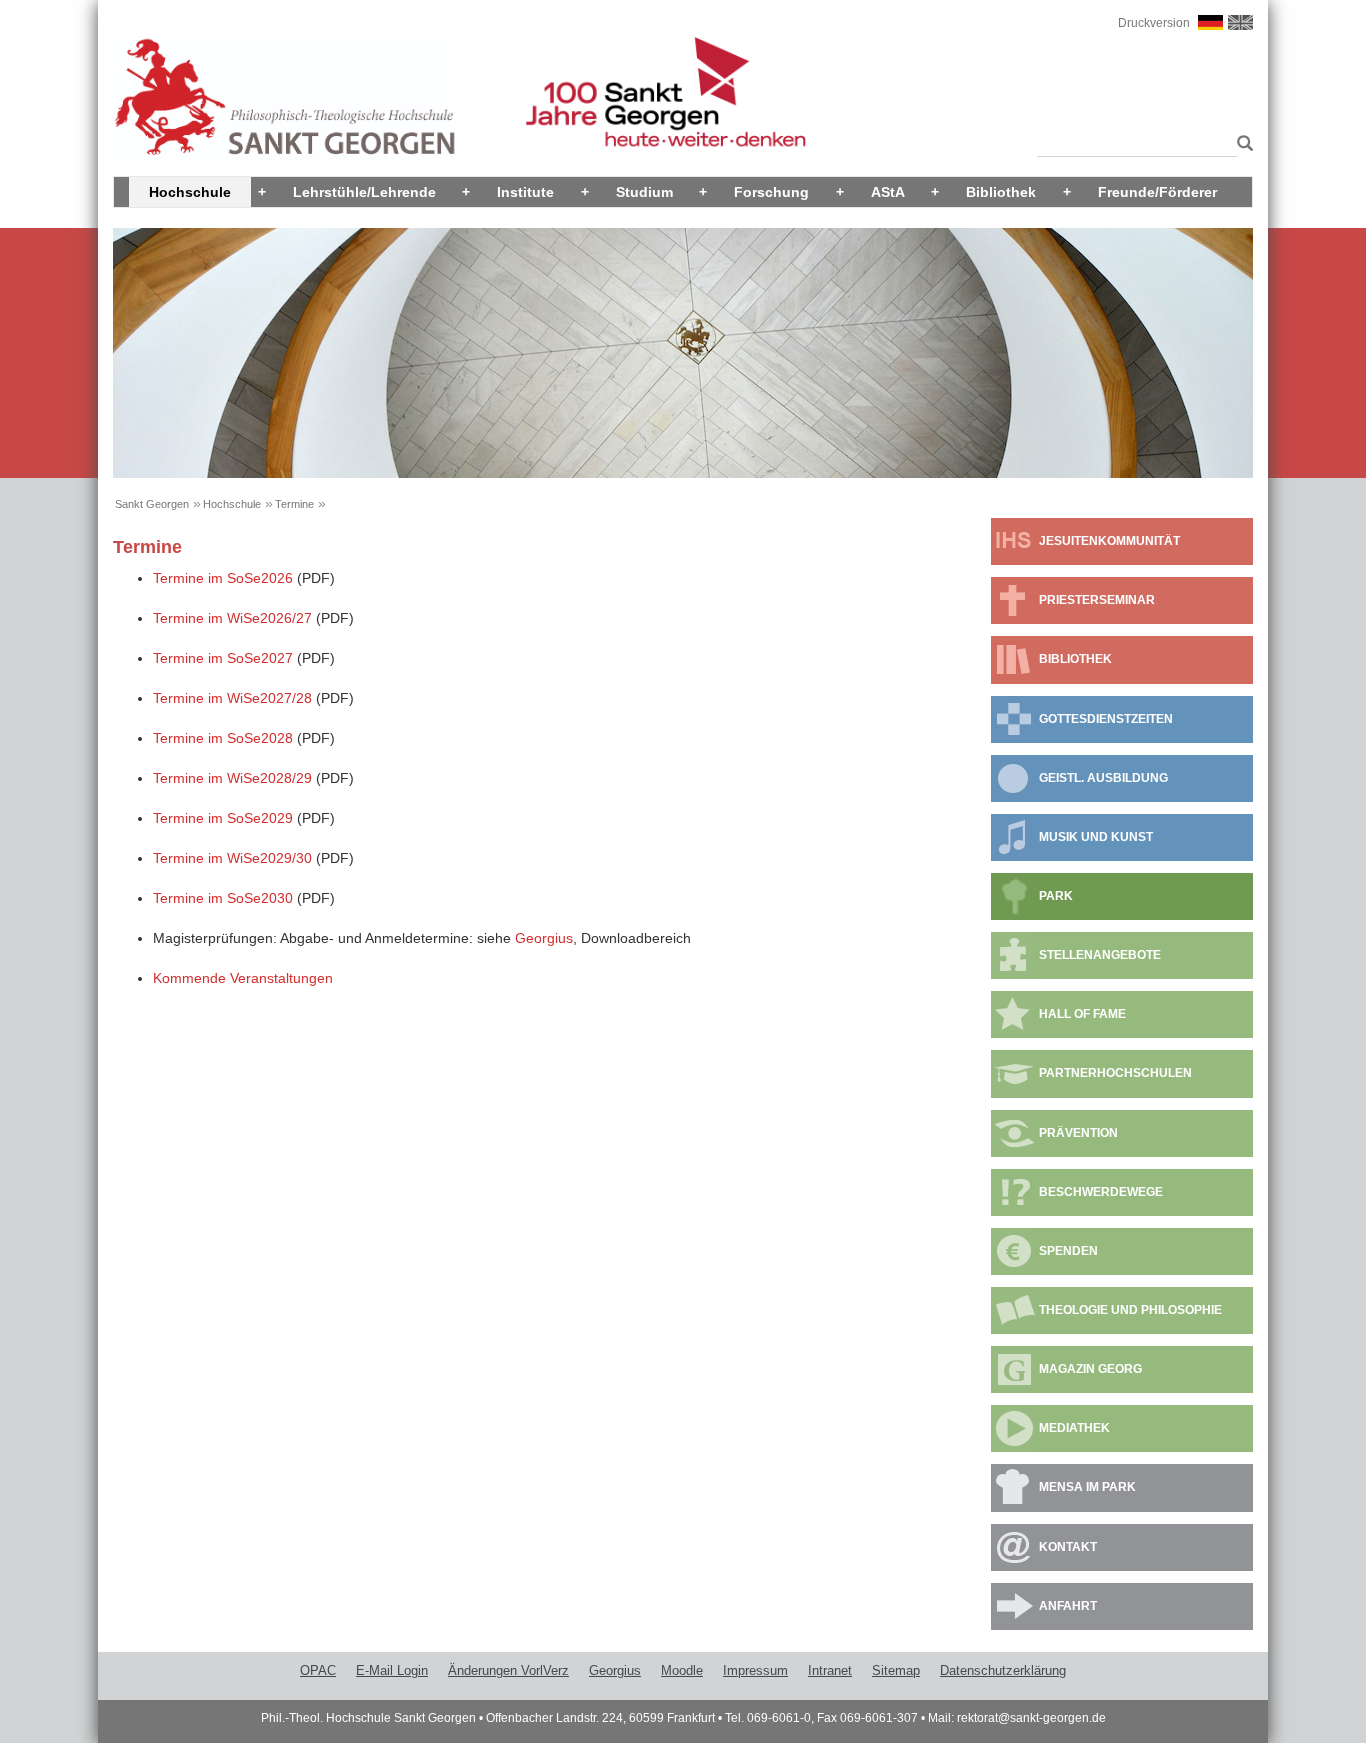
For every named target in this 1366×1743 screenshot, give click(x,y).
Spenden (1068, 1251)
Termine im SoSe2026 (223, 578)
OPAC (318, 1670)
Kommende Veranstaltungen (243, 978)
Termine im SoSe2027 (223, 658)
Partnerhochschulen (1115, 1073)
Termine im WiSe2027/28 (232, 698)
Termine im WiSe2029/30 (232, 858)
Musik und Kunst (1096, 837)
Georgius (544, 938)
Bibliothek (1001, 192)
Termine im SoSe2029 (223, 818)
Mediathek (1074, 1428)
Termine (294, 504)
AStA (888, 192)
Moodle (682, 1670)
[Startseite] (286, 97)
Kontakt (1068, 1547)
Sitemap (896, 1670)
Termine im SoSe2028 (223, 738)
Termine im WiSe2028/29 (232, 778)
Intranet (830, 1670)
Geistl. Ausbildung (1103, 778)
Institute (525, 192)
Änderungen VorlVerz (508, 1670)
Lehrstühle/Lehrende (364, 192)
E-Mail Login (392, 1670)
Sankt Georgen (152, 504)
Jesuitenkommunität (1109, 541)
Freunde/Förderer (1157, 192)
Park (1056, 896)
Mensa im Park (1087, 1487)
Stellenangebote (1100, 955)
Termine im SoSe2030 (223, 898)
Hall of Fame (1082, 1014)
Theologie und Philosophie (1130, 1310)
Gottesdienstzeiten (1106, 719)
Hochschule (190, 192)
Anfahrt (1068, 1606)
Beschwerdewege (1101, 1192)
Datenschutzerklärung (1003, 1670)
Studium (644, 192)
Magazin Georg (1090, 1369)
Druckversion (1154, 23)
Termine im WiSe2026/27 (232, 618)
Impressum (755, 1670)
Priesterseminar (1097, 600)
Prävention (1078, 1133)
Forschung (771, 192)
